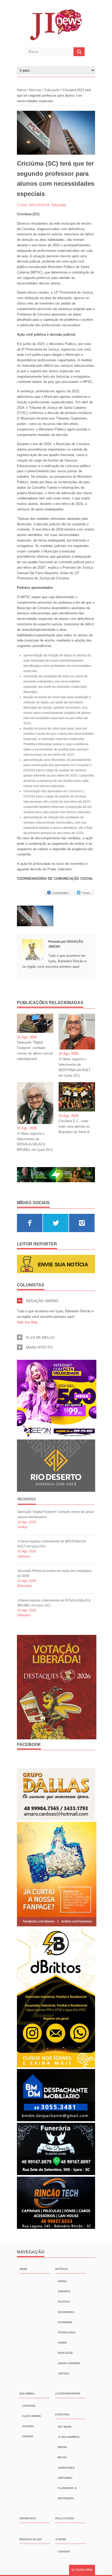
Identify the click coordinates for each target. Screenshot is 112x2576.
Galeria (28, 2426)
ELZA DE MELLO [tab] (40, 1337)
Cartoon (29, 2406)
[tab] (27, 1500)
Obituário (24, 1557)
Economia (65, 2322)
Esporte (64, 2291)
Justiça (22, 1527)
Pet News (65, 2427)
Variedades (66, 2468)
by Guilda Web (82, 2570)
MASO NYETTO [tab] (39, 1347)
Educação (52, 90)
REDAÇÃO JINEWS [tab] (42, 1301)
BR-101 (62, 2457)
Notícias (35, 90)
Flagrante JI (67, 2488)
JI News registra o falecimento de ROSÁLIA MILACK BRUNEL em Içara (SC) (35, 1142)
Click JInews (32, 2416)
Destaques (66, 2498)
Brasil (63, 2447)
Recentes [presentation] (27, 1499)
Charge (28, 2436)
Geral (62, 2281)
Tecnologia (67, 2332)
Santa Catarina (69, 2363)
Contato (64, 2552)
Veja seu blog (27, 1322)
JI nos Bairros (69, 2437)
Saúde (62, 2343)
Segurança (66, 2312)
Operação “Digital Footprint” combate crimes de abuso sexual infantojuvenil (35, 1050)
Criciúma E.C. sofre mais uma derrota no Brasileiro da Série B (74, 1126)
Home (22, 90)
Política (64, 2302)
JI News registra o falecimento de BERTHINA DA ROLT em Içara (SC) (75, 1067)
